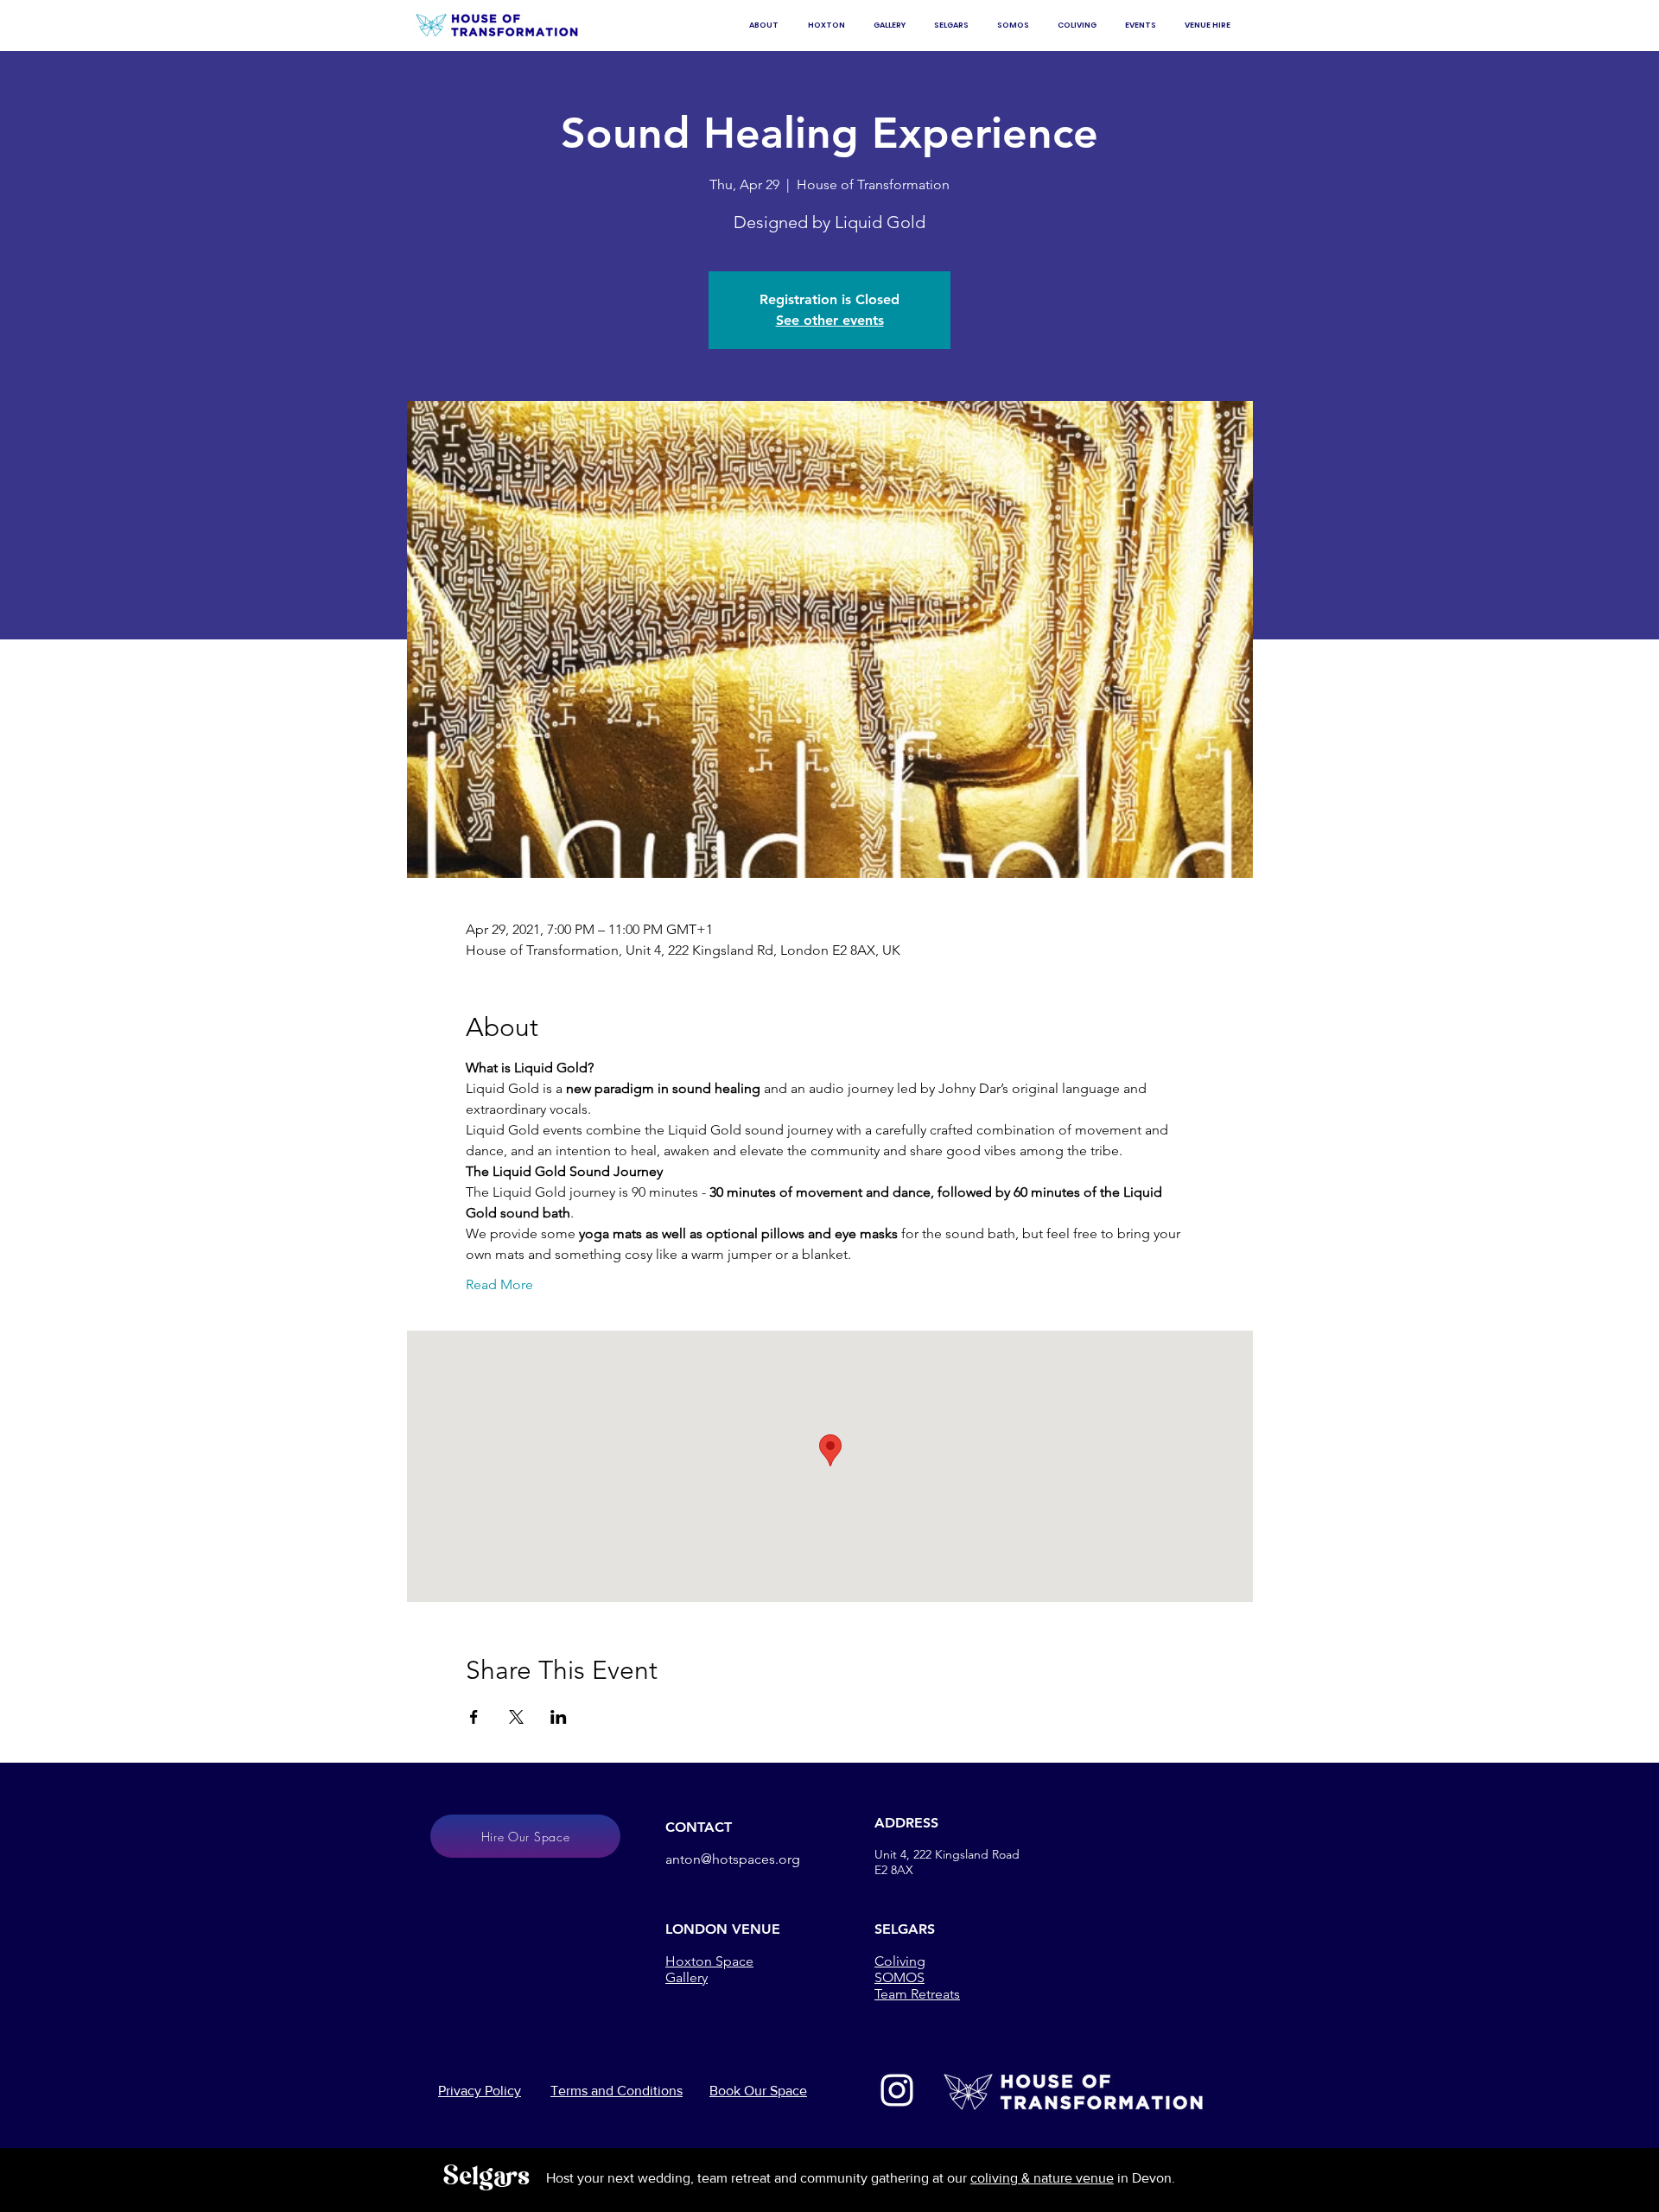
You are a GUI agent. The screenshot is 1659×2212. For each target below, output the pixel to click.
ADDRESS (906, 1823)
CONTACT (699, 1827)
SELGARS (905, 1929)
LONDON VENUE (723, 1929)
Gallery (686, 1977)
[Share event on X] (516, 1717)
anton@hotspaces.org (733, 1859)
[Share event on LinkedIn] (559, 1717)
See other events (830, 320)
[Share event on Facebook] (474, 1717)
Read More (499, 1284)
